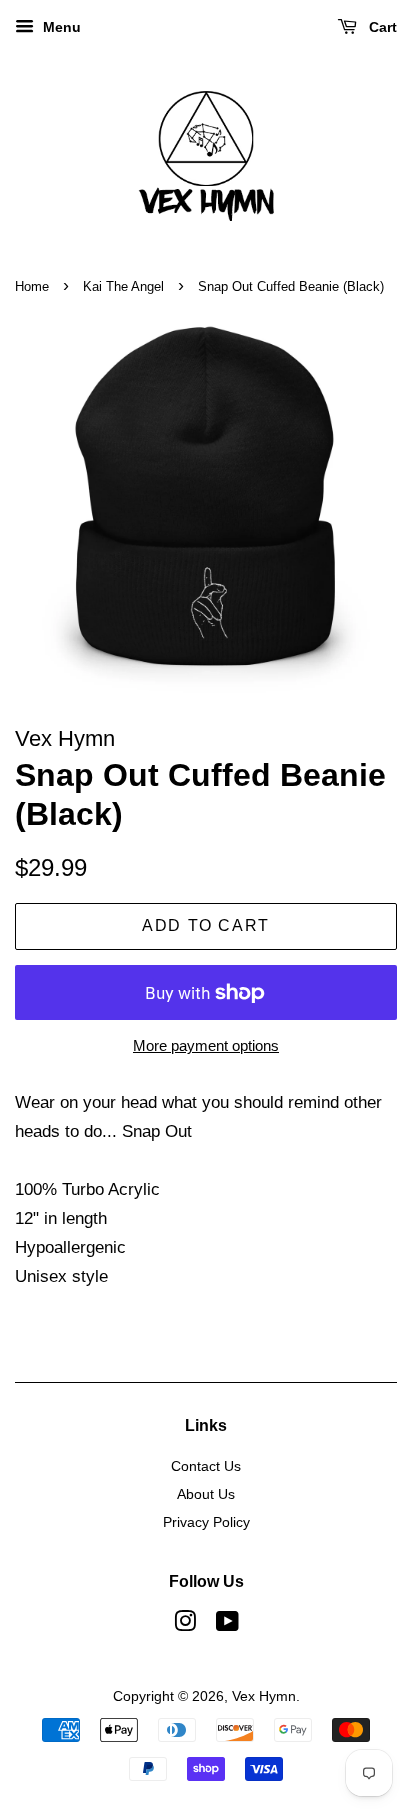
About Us (206, 1494)
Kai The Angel (123, 286)
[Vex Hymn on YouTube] (227, 1625)
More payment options (206, 1045)
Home (32, 286)
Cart (381, 27)
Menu (60, 27)
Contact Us (206, 1466)
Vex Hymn (264, 1696)
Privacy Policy (206, 1522)
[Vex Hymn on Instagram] (185, 1625)
